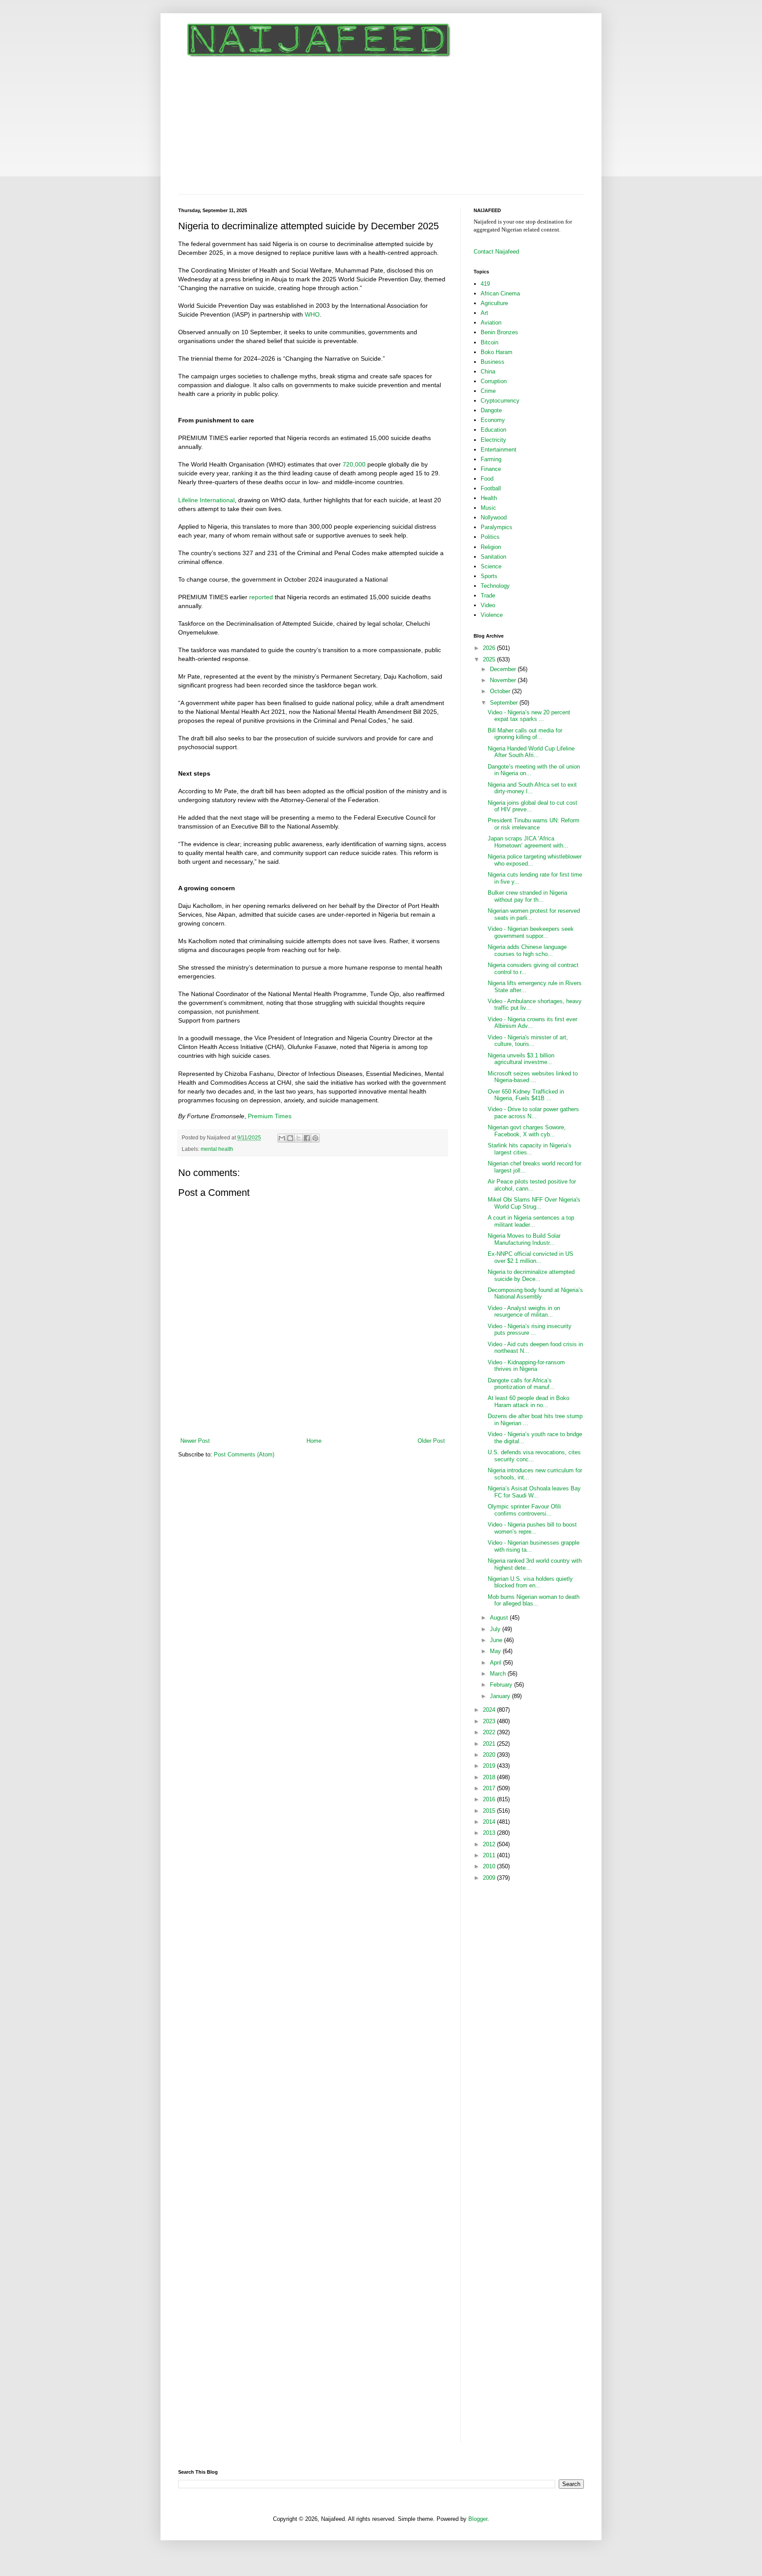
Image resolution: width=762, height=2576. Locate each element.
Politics (490, 537)
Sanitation (493, 557)
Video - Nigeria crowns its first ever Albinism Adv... (532, 1023)
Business (493, 362)
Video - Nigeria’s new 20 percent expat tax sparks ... (529, 716)
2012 (490, 1844)
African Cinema (500, 293)
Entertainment (499, 450)
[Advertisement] (381, 128)
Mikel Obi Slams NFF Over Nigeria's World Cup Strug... (534, 1203)
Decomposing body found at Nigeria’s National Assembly (535, 1294)
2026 (490, 648)
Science (491, 566)
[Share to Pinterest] (315, 1138)
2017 (490, 1788)
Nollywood (494, 517)
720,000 (354, 464)
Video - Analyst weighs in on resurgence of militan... (524, 1312)
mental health (217, 1149)
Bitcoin (489, 342)
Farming (491, 459)
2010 (490, 1866)
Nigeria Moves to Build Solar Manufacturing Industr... (524, 1239)
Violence (492, 615)
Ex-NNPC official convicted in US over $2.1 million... (530, 1257)
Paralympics (497, 527)
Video (488, 605)
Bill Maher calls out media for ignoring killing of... (525, 734)
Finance (491, 469)
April (497, 1663)
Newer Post (195, 1441)
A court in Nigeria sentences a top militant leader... (531, 1221)
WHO (312, 314)
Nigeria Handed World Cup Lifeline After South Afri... (531, 752)
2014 (490, 1822)
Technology (495, 586)
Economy (493, 420)
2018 (490, 1777)
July (496, 1629)
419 (485, 284)
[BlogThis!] (290, 1138)
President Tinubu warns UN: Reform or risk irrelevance (534, 824)
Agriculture (494, 303)
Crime (488, 391)
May (496, 1651)
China (488, 371)
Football (491, 488)
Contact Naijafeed (496, 252)
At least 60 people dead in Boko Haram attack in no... (529, 1402)
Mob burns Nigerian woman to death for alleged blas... (534, 1600)
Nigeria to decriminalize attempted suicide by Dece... (531, 1275)
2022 (490, 1732)
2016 (490, 1799)
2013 (490, 1833)
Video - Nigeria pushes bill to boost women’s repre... (532, 1528)
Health (489, 498)
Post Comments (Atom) (244, 1454)
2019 (490, 1766)
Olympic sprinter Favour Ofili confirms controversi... (524, 1510)
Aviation (491, 323)
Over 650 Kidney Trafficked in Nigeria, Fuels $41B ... (526, 1095)
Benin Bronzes (499, 332)
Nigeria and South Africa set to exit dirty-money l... (532, 788)
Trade (488, 595)
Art (484, 313)
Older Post (431, 1441)
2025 (490, 659)
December (504, 669)
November (504, 680)
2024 (490, 1710)
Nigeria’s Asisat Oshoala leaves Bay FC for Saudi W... (534, 1492)
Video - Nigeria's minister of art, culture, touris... (528, 1041)
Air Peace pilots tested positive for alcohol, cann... (532, 1185)
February (502, 1685)
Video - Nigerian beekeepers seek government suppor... (531, 932)
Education (493, 430)
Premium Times (270, 1116)
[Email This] (282, 1138)
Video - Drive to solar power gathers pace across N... (533, 1113)
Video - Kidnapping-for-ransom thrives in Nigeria (526, 1366)
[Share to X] (299, 1138)
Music (488, 508)
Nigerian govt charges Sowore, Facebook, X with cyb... (527, 1131)
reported (261, 597)
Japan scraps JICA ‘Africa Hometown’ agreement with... (528, 842)
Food (487, 479)
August (500, 1618)
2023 (490, 1721)
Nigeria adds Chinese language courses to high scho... (527, 950)
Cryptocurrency (500, 401)
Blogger (478, 2519)
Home (314, 1441)
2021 (490, 1744)
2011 (490, 1855)
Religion (491, 547)
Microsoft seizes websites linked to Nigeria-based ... (533, 1077)
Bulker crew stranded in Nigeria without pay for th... (527, 896)
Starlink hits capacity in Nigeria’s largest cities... (530, 1149)
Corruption (494, 381)
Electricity (493, 440)
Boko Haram (497, 352)
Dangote (491, 410)
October (501, 691)
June (497, 1640)
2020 (490, 1755)
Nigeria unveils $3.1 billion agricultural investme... (521, 1059)
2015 (490, 1811)
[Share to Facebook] (307, 1138)
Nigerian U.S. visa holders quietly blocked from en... (530, 1582)
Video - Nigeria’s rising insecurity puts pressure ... (530, 1330)
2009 (490, 1878)
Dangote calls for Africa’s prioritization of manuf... (521, 1384)
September (505, 703)
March (499, 1674)
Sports (489, 576)
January (501, 1696)
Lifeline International (206, 500)
